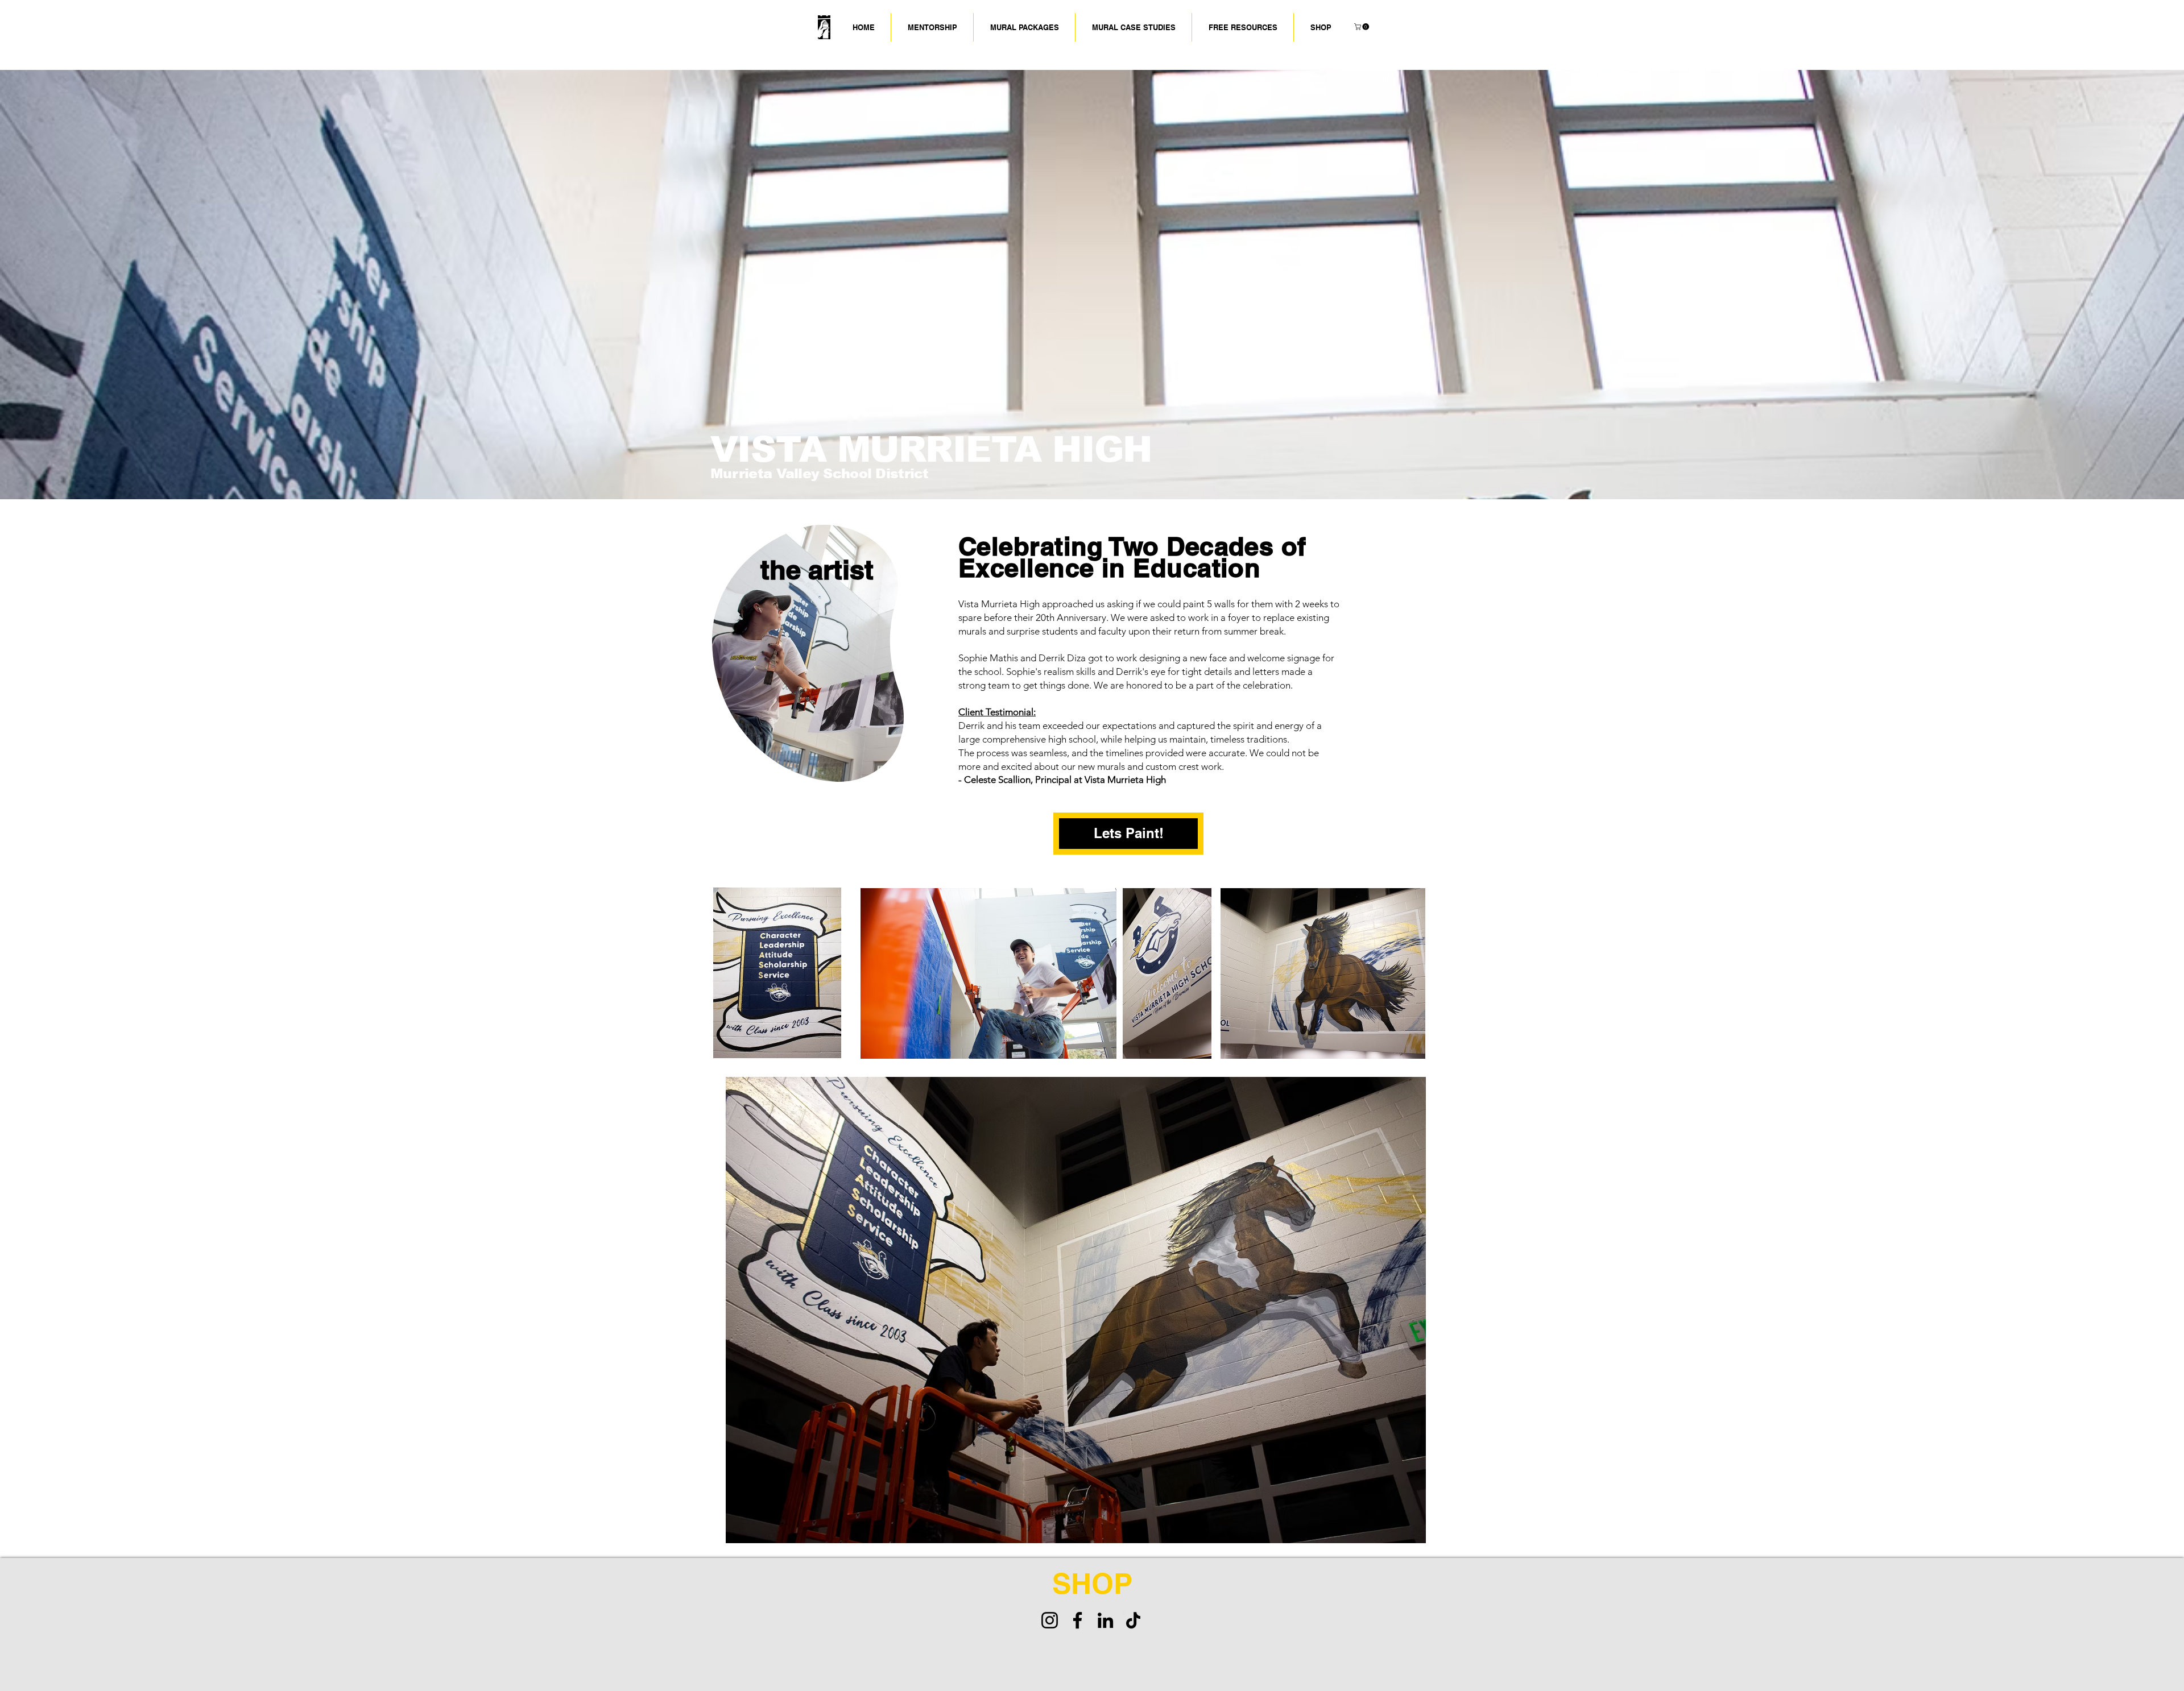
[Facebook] (1077, 1620)
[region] (818, 648)
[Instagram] (1050, 1620)
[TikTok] (1133, 1620)
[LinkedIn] (1105, 1620)
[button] (1134, 27)
